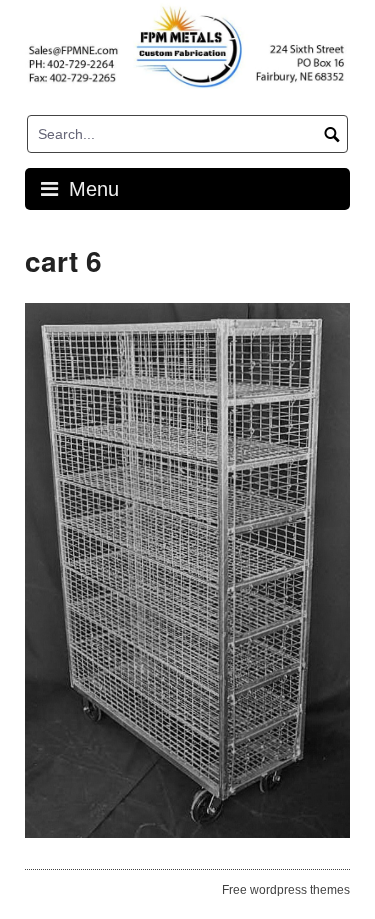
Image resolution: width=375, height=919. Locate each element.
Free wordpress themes (286, 890)
